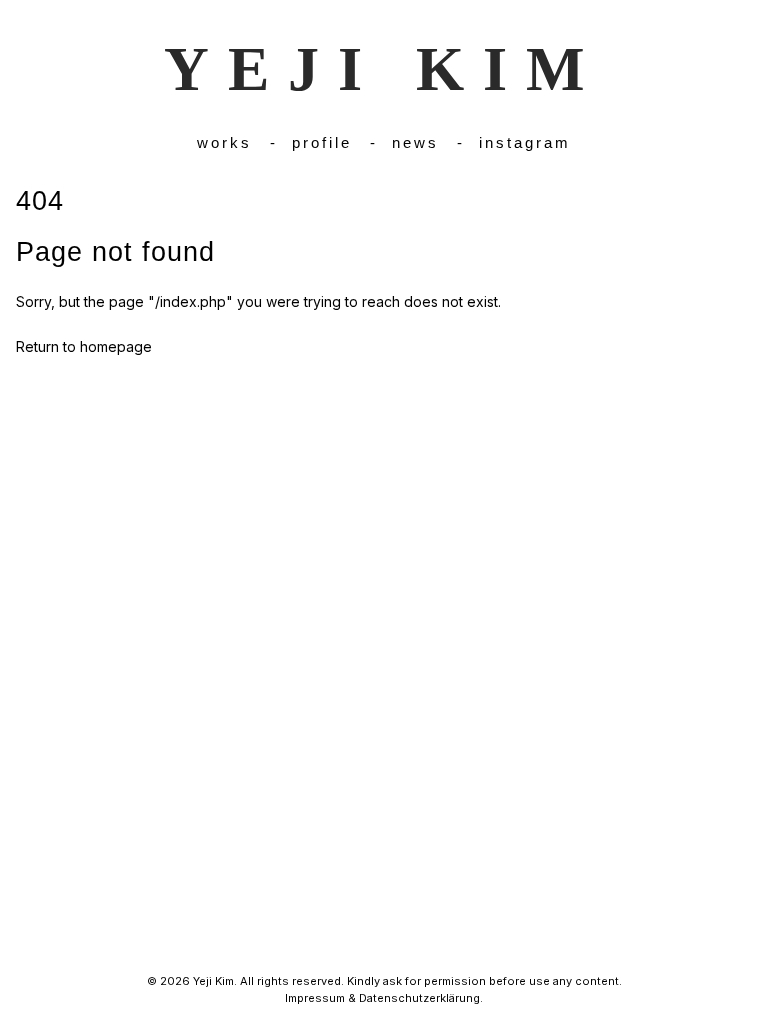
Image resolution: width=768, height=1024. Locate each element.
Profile (322, 142)
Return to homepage (84, 346)
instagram (525, 142)
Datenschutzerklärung (419, 998)
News (415, 142)
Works (224, 142)
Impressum (315, 998)
